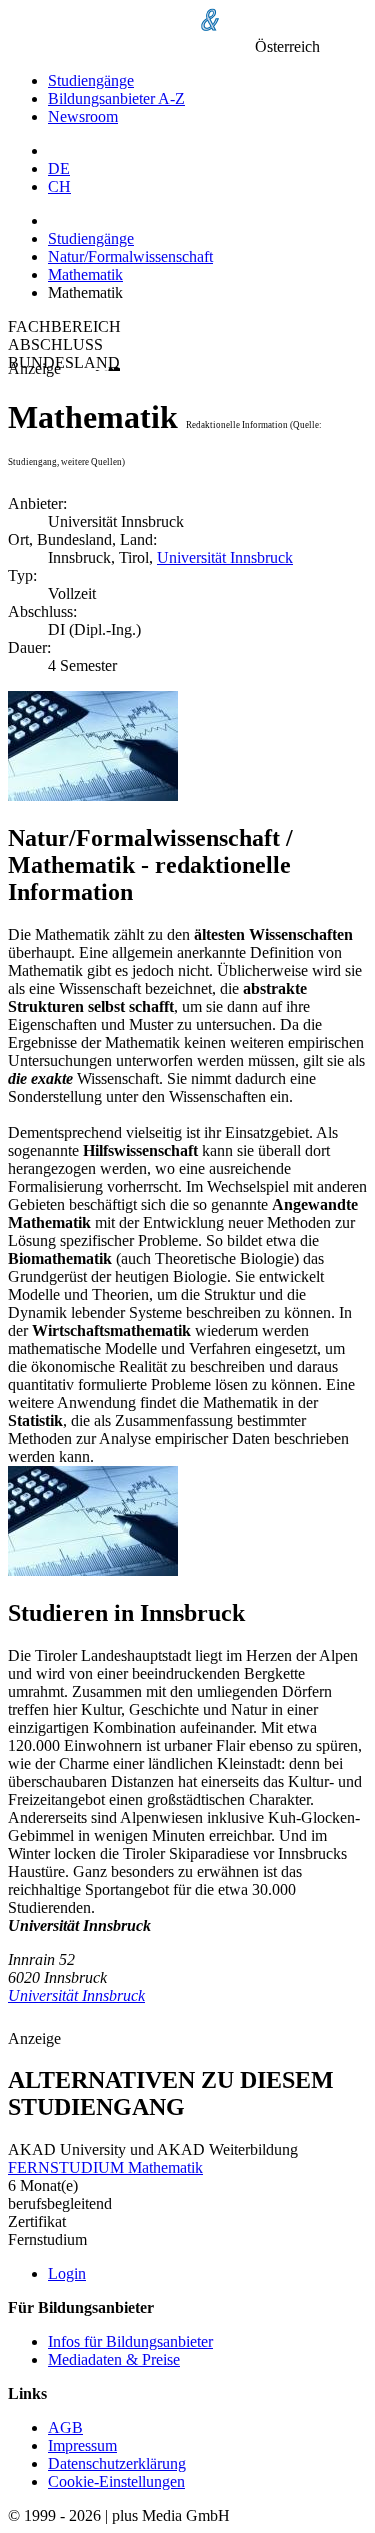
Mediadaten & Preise (114, 2359)
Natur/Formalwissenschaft (130, 256)
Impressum (82, 2445)
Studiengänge (91, 80)
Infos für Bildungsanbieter (130, 2341)
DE (59, 168)
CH (59, 186)
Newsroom (83, 116)
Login (67, 2273)
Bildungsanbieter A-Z (116, 98)
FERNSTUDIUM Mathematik (105, 2167)
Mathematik (85, 274)
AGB (65, 2427)
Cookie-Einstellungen (116, 2481)
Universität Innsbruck (225, 557)
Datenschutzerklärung (117, 2463)
